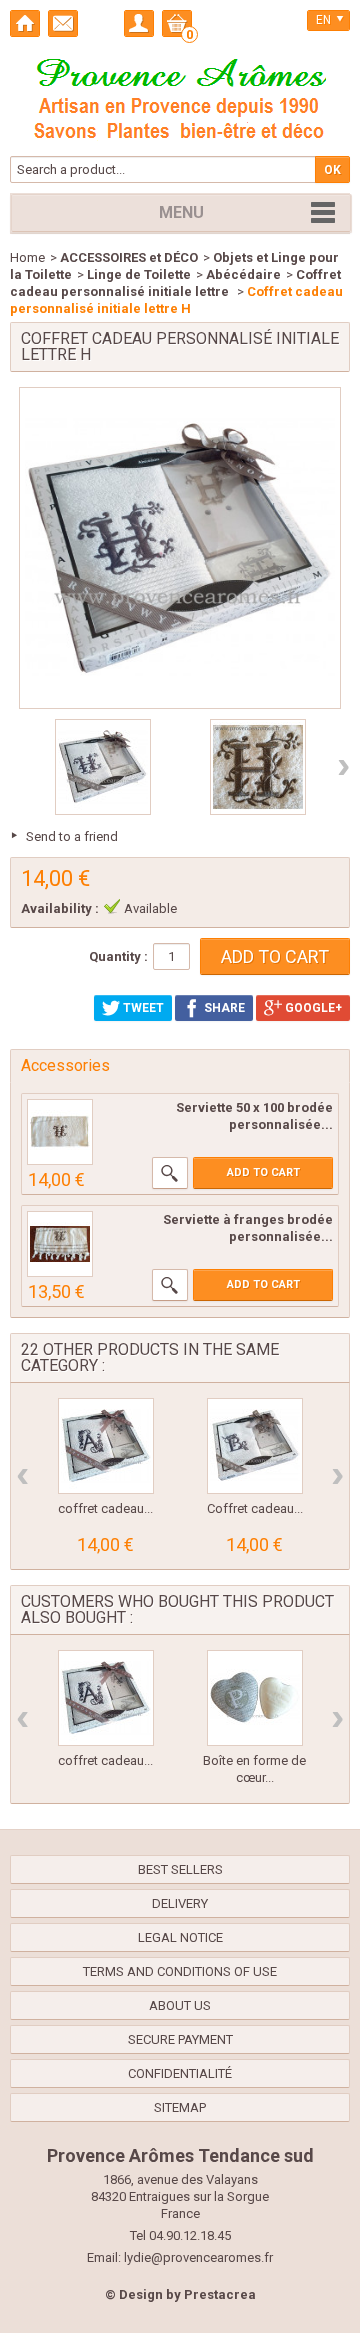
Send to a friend (72, 836)
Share (223, 1008)
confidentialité (180, 2073)
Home (27, 257)
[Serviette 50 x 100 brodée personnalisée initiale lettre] (60, 1132)
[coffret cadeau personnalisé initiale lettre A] (106, 1446)
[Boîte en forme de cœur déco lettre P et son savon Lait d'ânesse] (255, 1698)
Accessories (65, 1065)
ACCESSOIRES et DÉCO (129, 257)
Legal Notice (180, 1937)
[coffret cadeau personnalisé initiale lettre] (103, 767)
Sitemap (180, 2107)
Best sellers (180, 1869)
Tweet (142, 1008)
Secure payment (180, 2039)
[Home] (25, 23)
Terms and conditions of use (180, 1971)
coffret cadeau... (105, 1508)
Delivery (180, 1903)
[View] (170, 1173)
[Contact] (63, 23)
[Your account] (139, 23)
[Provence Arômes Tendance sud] (180, 96)
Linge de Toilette (139, 274)
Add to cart (263, 1172)
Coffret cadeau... (255, 1508)
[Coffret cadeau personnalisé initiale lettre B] (255, 1446)
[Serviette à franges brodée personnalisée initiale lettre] (60, 1244)
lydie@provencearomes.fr (198, 2257)
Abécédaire (243, 274)
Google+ (312, 1008)
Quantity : (118, 956)
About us (180, 2005)
